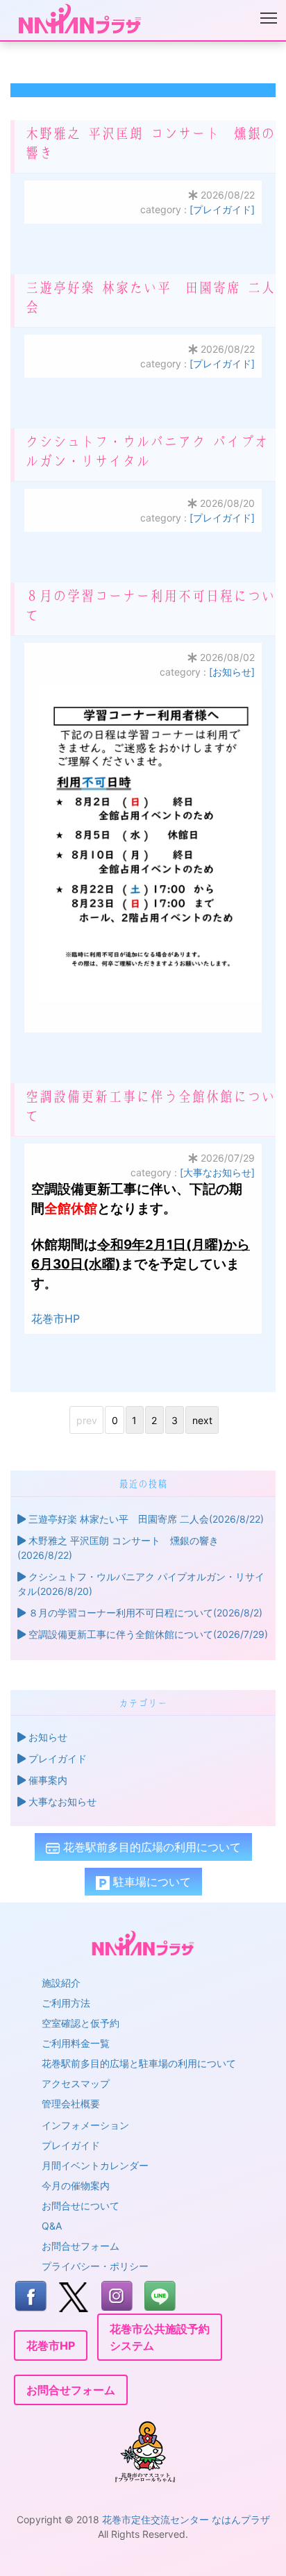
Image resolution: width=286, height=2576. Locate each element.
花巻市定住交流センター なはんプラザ (186, 2519)
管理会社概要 (71, 2104)
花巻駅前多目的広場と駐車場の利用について (139, 2063)
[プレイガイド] (222, 209)
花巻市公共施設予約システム (160, 2337)
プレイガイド (56, 1758)
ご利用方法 (66, 2003)
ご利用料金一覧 (76, 2043)
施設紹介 (61, 1983)
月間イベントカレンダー (95, 2165)
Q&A (52, 2226)
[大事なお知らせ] (217, 1172)
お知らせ (47, 1737)
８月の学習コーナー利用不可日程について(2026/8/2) (144, 1613)
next (202, 1420)
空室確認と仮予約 (81, 2023)
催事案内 (47, 1780)
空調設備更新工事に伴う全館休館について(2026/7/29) (147, 1634)
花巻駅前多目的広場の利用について (150, 1847)
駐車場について (150, 1882)
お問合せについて (81, 2206)
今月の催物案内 (76, 2185)
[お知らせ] (232, 672)
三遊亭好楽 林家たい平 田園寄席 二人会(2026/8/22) (145, 1519)
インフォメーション (85, 2125)
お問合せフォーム (81, 2246)
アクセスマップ (76, 2083)
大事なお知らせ (61, 1801)
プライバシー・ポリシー (95, 2266)
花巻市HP (56, 1319)
